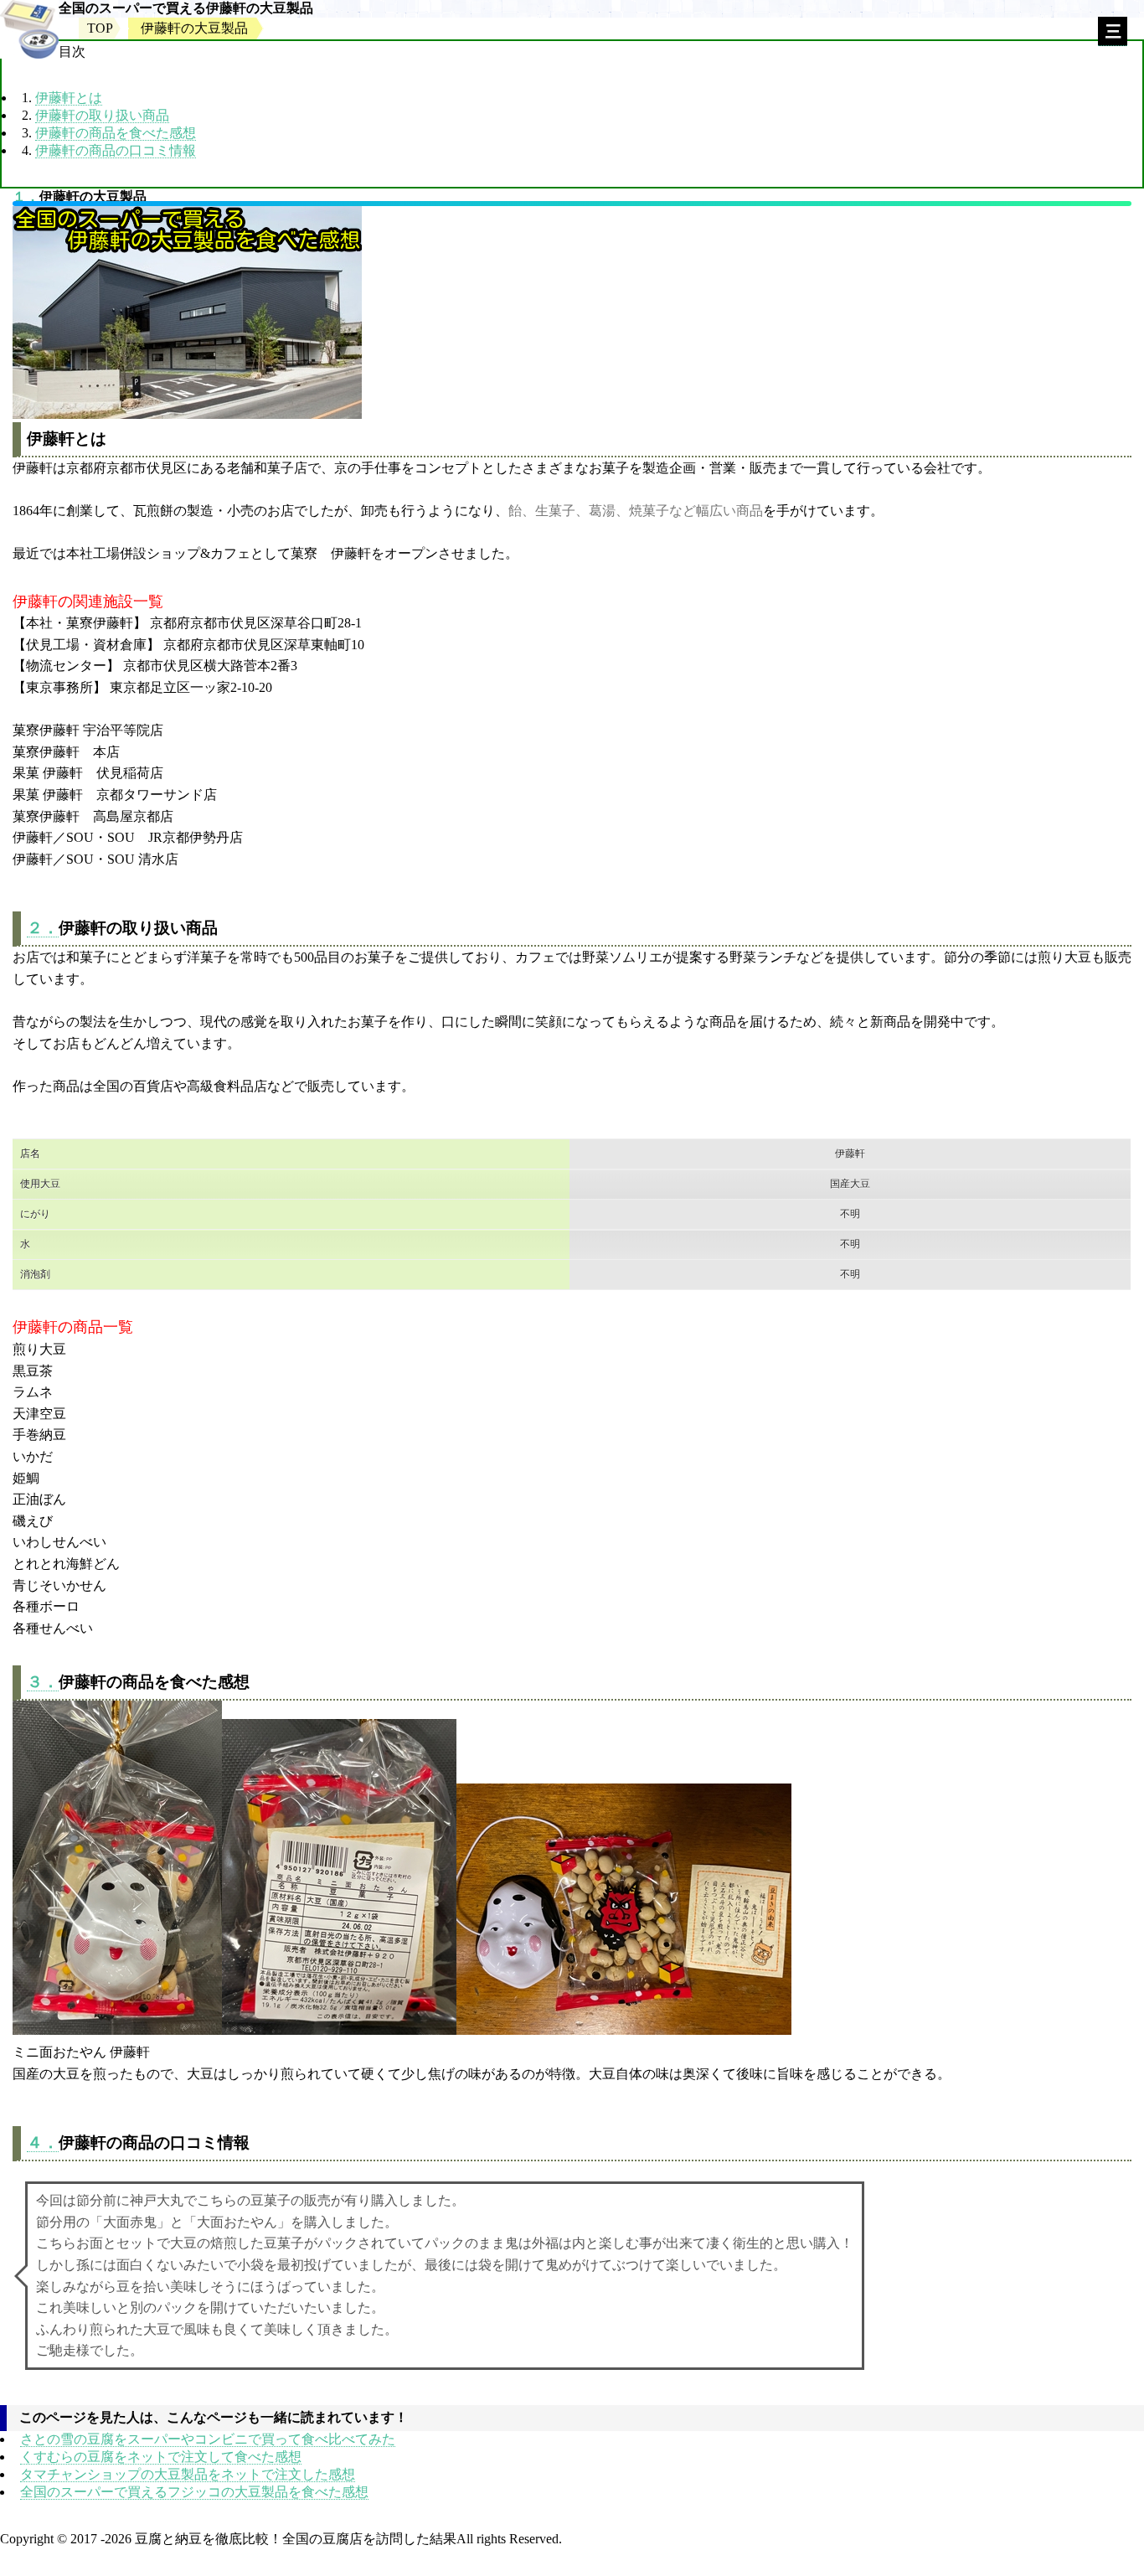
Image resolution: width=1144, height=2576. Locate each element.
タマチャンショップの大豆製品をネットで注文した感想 (188, 2474)
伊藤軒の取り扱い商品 (102, 115)
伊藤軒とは (69, 98)
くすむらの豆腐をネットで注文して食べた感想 (161, 2457)
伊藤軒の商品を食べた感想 (116, 133)
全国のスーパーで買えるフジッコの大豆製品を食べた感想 (194, 2492)
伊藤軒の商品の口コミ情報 (116, 150)
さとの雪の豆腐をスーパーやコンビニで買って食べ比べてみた (208, 2439)
